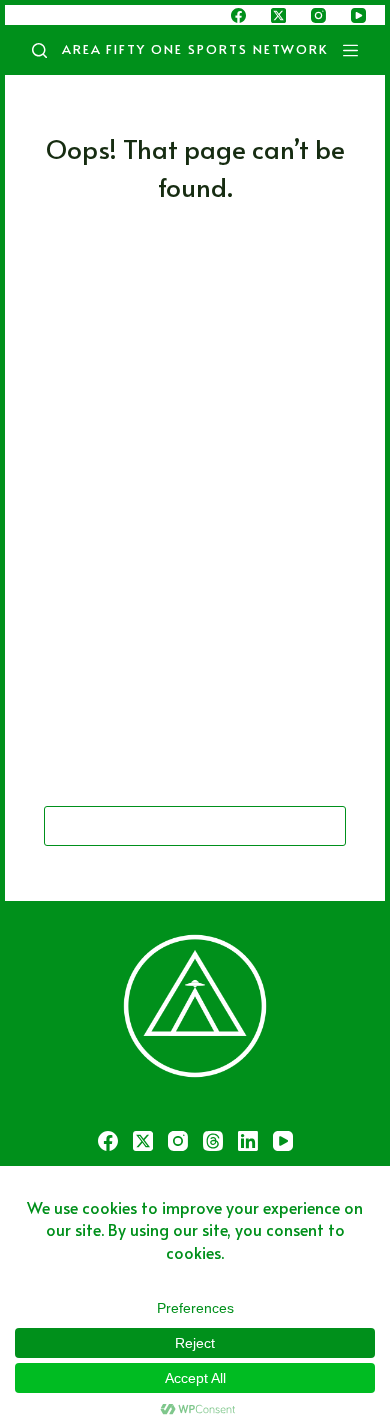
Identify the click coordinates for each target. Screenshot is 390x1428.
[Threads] (213, 1141)
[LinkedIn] (248, 1141)
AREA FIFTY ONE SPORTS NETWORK (195, 49)
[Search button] (326, 826)
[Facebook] (238, 15)
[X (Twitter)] (278, 15)
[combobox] (176, 826)
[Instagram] (318, 15)
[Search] (39, 50)
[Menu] (354, 50)
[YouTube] (358, 15)
